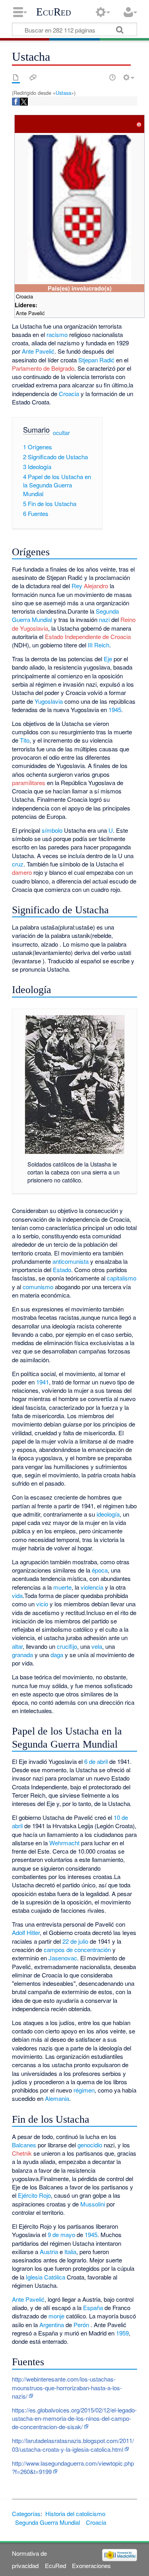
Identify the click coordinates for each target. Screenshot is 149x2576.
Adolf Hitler (26, 1932)
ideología (108, 1514)
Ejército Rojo (34, 2195)
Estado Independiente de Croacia (88, 636)
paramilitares (29, 783)
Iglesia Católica (45, 2277)
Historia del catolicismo (75, 2513)
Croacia (69, 394)
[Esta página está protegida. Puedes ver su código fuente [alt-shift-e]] (99, 77)
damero (22, 872)
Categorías (26, 2513)
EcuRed (54, 12)
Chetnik (22, 2153)
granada (22, 1655)
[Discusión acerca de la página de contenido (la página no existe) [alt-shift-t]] (33, 77)
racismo (57, 334)
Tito (25, 740)
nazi (104, 619)
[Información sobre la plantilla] (139, 124)
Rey (77, 586)
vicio (42, 1604)
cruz (18, 864)
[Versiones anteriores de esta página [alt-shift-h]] (112, 77)
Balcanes (24, 2145)
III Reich (99, 645)
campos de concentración (77, 1949)
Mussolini (93, 2204)
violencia (92, 1587)
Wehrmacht (64, 1843)
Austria (49, 2252)
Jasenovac (63, 1958)
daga (57, 1655)
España (93, 2307)
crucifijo (67, 1646)
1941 (43, 1382)
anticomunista (71, 1261)
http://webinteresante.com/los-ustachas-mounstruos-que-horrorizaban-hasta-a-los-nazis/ (67, 2387)
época (100, 1570)
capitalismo (122, 1278)
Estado (62, 1270)
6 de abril (96, 1761)
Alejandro (96, 586)
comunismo (38, 1287)
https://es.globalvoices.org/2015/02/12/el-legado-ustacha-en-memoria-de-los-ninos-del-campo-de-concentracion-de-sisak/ (74, 2418)
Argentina (52, 2325)
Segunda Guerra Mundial (47, 2522)
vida (17, 1595)
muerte (62, 1587)
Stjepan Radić (96, 360)
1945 (115, 709)
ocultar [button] (61, 432)
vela (97, 1646)
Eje (108, 659)
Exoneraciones (91, 2565)
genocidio (90, 2145)
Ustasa (63, 93)
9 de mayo (61, 2234)
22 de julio (75, 1941)
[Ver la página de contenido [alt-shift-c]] (16, 77)
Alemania (57, 2098)
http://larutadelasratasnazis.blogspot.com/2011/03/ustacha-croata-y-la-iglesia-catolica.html (73, 2445)
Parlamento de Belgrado (43, 368)
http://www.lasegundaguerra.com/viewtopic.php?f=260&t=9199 (73, 2467)
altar (17, 1646)
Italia (70, 2252)
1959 (122, 2333)
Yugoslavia (49, 701)
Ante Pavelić (38, 351)
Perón (81, 2325)
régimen (84, 2090)
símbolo (52, 830)
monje (56, 2316)
